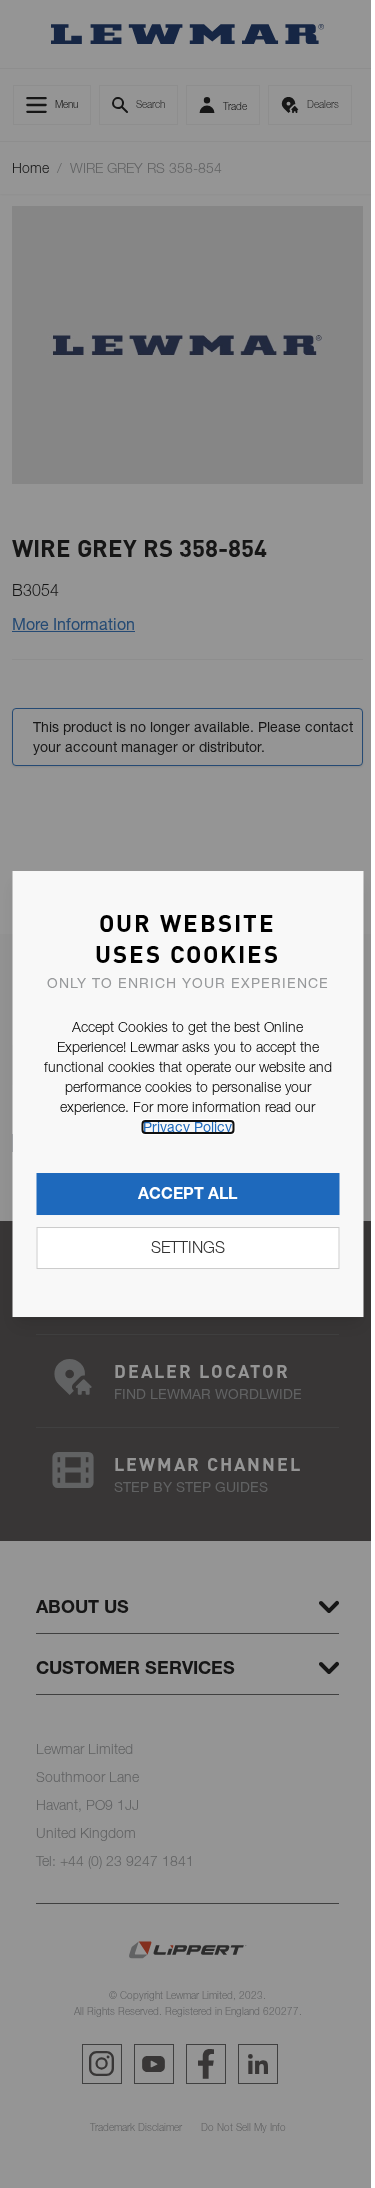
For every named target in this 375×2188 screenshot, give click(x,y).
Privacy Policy (187, 1127)
